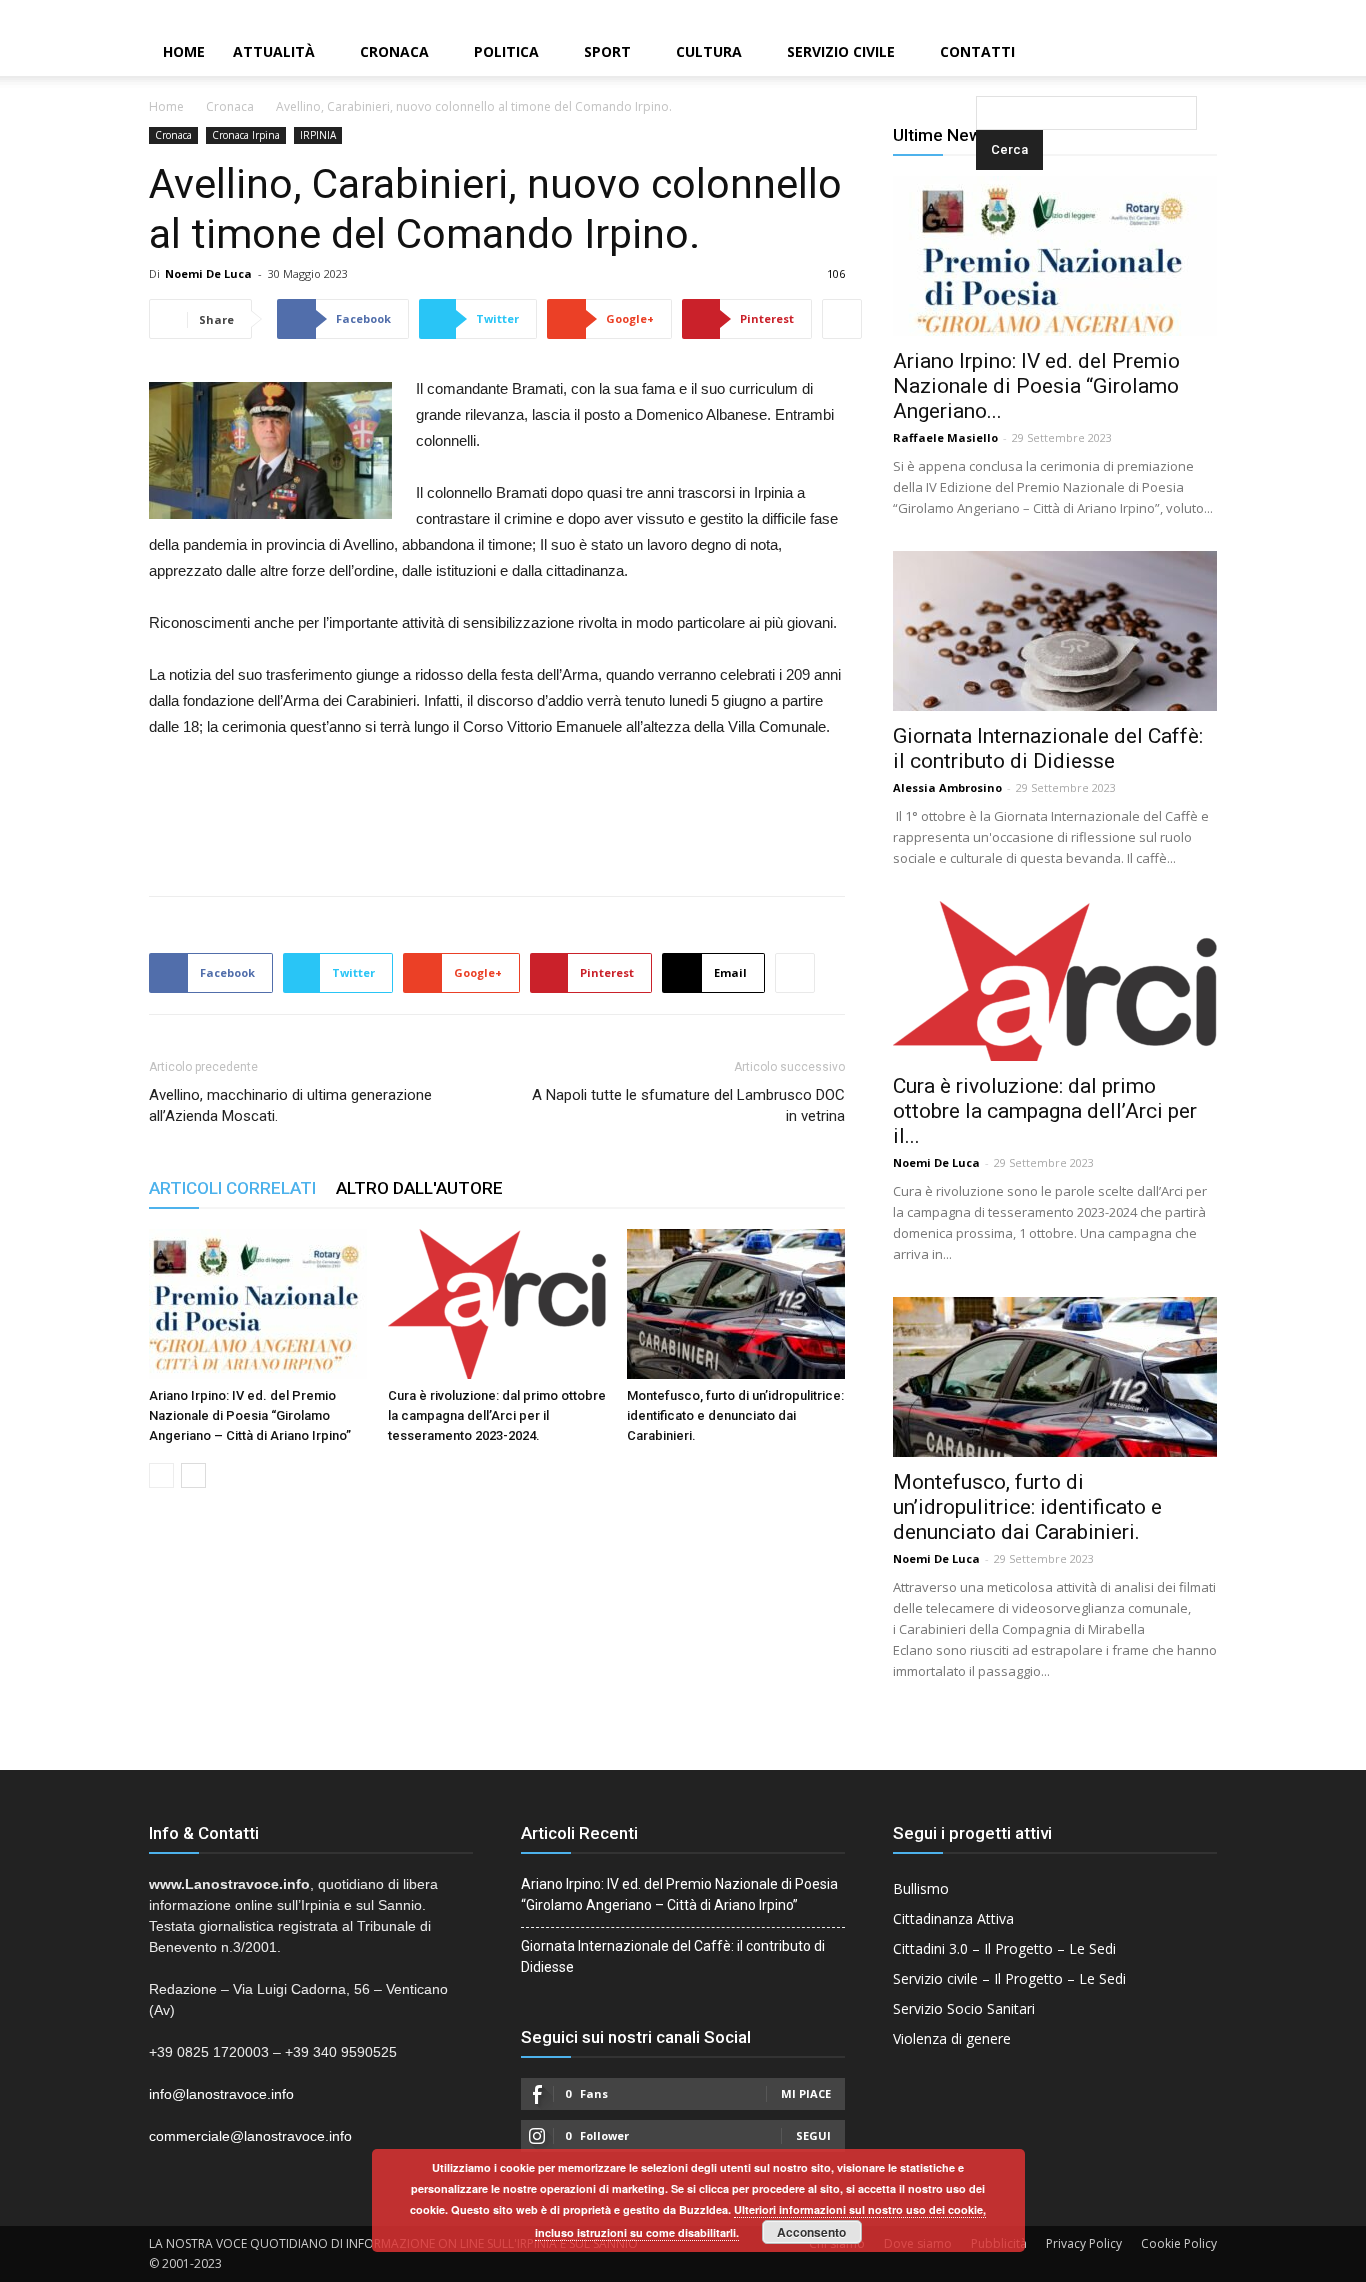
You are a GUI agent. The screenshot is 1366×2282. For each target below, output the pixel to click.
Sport (607, 51)
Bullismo (921, 1888)
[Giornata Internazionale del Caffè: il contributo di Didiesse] (1055, 631)
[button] (980, 53)
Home (184, 51)
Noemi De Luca (208, 273)
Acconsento (811, 2232)
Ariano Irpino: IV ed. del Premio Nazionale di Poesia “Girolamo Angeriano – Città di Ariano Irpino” (250, 1415)
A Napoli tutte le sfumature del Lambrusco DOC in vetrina (688, 1105)
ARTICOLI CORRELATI (232, 1188)
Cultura (709, 51)
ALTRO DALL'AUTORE (419, 1188)
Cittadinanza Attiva (953, 1918)
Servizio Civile (841, 51)
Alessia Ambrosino (947, 787)
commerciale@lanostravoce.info (250, 2136)
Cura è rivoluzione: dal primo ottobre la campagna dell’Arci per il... (1045, 1111)
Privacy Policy (1084, 2243)
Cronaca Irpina (246, 135)
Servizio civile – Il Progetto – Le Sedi (1009, 1978)
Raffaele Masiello (945, 437)
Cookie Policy (1179, 2243)
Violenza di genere (952, 2038)
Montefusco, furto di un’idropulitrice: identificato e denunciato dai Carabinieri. (735, 1415)
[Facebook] (1283, 14)
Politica (506, 51)
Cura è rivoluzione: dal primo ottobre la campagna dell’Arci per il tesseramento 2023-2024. (497, 1415)
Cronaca (394, 51)
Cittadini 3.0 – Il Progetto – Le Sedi (1004, 1948)
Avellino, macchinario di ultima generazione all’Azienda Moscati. (290, 1105)
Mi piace (806, 2093)
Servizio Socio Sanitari (964, 2008)
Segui (813, 2135)
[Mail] (1317, 14)
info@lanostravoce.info (221, 2094)
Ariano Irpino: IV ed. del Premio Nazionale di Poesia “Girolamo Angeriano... (1036, 386)
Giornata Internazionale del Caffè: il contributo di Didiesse (1048, 748)
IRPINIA (318, 135)
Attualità (274, 51)
